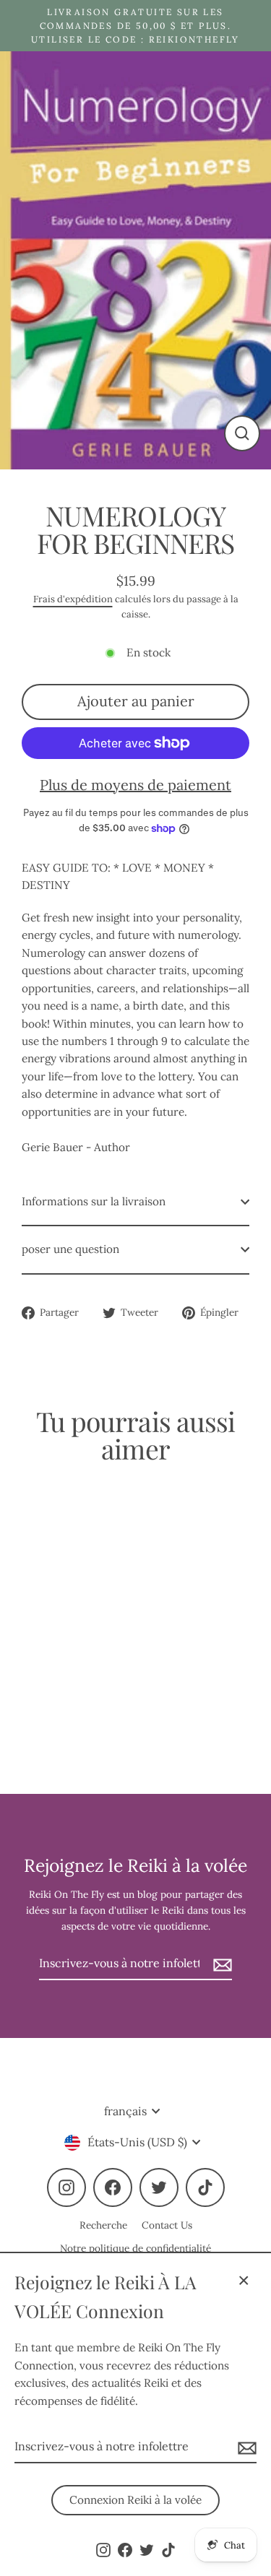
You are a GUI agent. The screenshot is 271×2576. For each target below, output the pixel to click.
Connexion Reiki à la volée (135, 2500)
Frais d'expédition (73, 599)
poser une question (70, 1249)
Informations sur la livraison (94, 1201)
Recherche (103, 2225)
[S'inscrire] (245, 2447)
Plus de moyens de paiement (135, 785)
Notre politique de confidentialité (135, 2248)
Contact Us (167, 2225)
